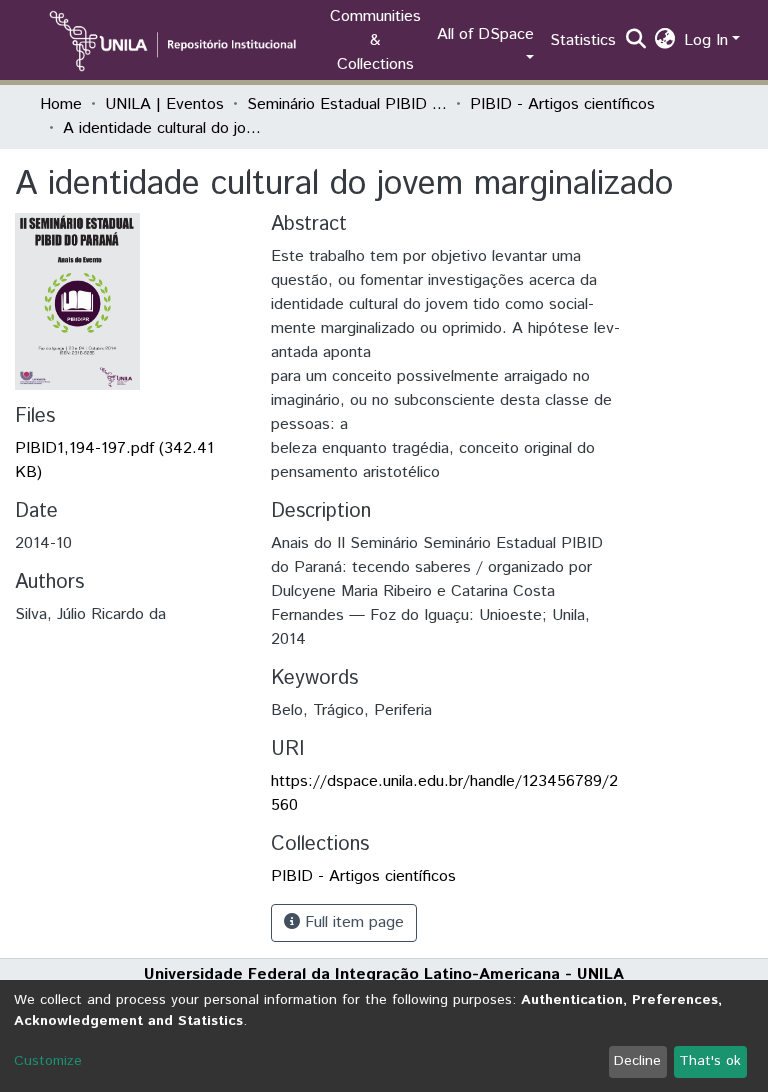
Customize (48, 1061)
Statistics (583, 40)
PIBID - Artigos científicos (562, 104)
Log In (706, 40)
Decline (637, 1061)
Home (61, 104)
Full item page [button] (352, 922)
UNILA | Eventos (164, 104)
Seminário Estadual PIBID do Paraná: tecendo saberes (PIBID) (347, 104)
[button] (665, 41)
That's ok (710, 1061)
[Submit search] (636, 41)
